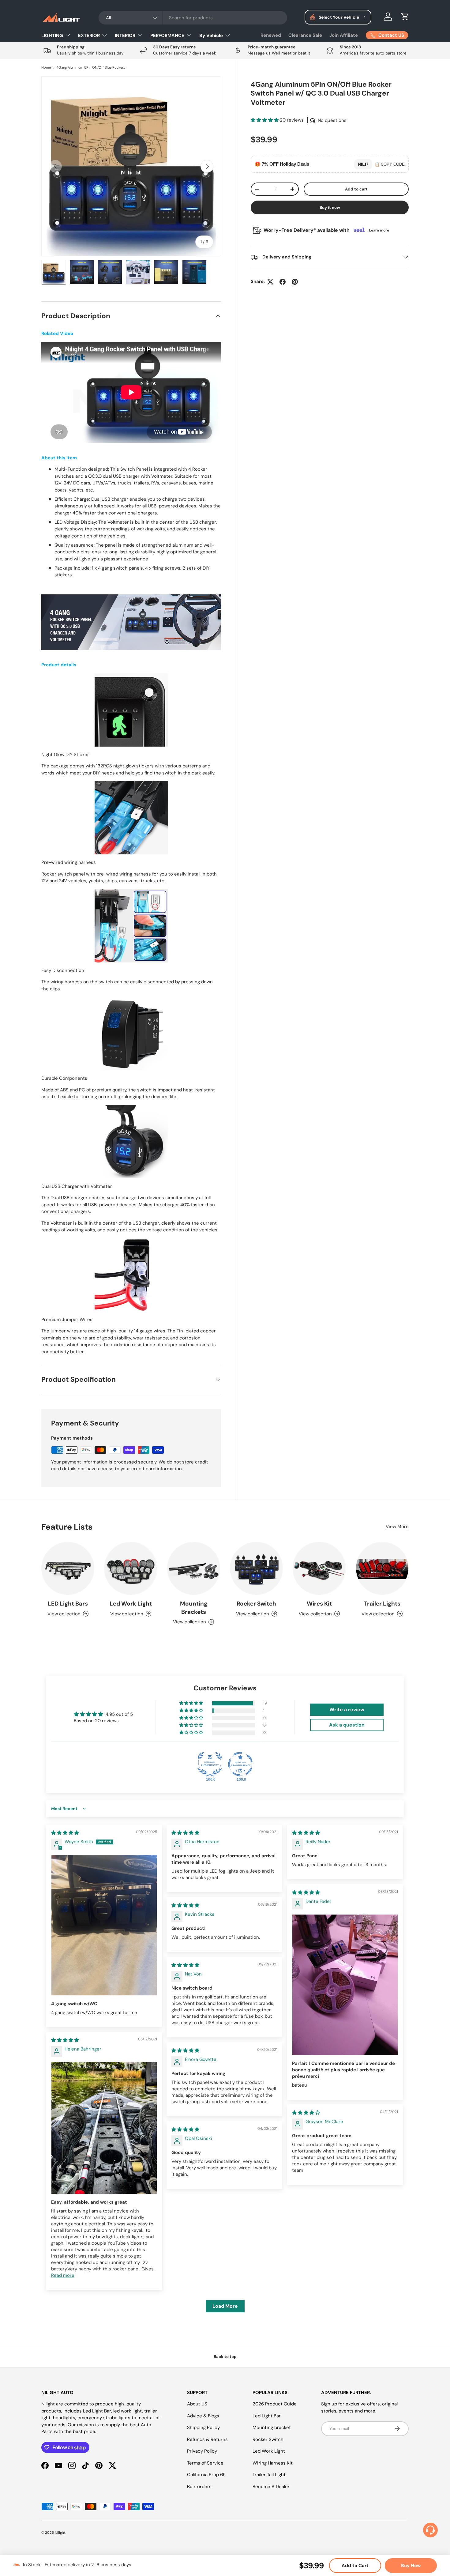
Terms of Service (205, 2463)
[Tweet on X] (270, 282)
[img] (65, 1833)
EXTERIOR (89, 36)
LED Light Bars (68, 1604)
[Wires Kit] (319, 1568)
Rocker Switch (256, 1604)
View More (397, 1527)
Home (46, 68)
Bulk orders (199, 2487)
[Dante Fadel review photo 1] (345, 1985)
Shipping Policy (203, 2427)
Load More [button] (225, 2306)
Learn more (379, 230)
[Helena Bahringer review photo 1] (104, 2128)
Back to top (225, 2357)
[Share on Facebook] (283, 282)
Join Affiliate (344, 35)
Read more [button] (63, 2275)
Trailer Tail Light (269, 2475)
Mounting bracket (272, 2427)
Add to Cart (355, 2566)
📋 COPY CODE (390, 164)
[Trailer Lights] (382, 1568)
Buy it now (330, 208)
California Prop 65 (206, 2475)
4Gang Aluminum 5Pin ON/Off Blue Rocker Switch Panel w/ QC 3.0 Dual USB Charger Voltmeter (91, 68)
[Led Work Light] (131, 1568)
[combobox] (193, 18)
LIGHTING (52, 36)
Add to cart (356, 189)
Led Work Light (131, 1604)
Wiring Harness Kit (273, 2463)
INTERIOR (125, 36)
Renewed (271, 35)
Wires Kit (319, 1604)
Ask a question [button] (347, 1725)
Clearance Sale (305, 35)
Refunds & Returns (207, 2439)
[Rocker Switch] (256, 1568)
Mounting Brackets (194, 1608)
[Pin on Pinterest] (295, 282)
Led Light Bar (267, 2416)
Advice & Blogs (203, 2416)
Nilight (60, 2533)
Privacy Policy (202, 2451)
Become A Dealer (271, 2487)
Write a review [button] (347, 1710)
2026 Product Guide (275, 2404)
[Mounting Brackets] (194, 1568)
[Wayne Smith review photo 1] (104, 1925)
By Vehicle (211, 36)
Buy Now (411, 2566)
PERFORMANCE (167, 36)
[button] (405, 17)
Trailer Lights (382, 1604)
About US (197, 2404)
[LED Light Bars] (68, 1568)
